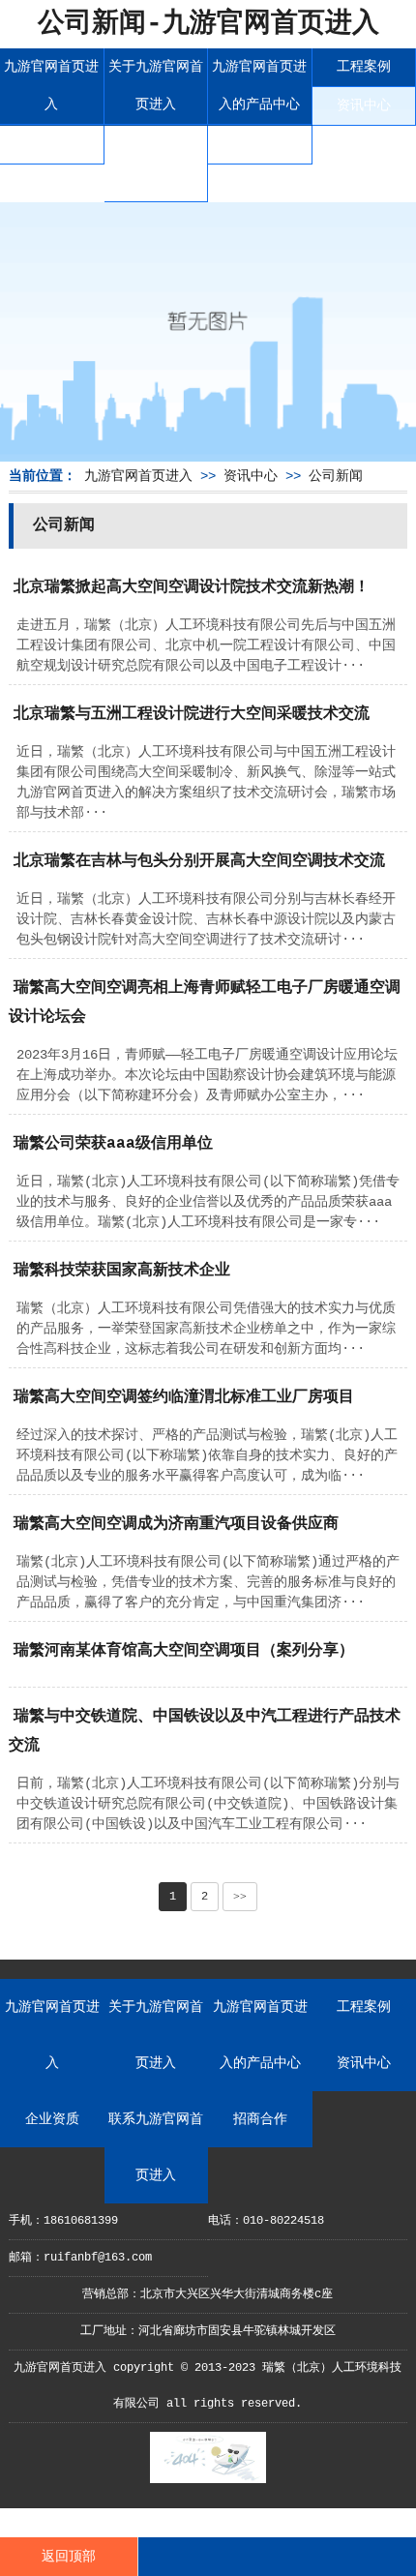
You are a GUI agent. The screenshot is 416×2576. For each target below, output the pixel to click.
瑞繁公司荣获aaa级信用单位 (113, 1144)
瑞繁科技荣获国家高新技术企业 (122, 1271)
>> (240, 1897)
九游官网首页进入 (51, 86)
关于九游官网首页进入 (156, 86)
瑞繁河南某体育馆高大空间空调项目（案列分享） (184, 1651)
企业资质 (51, 144)
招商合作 (259, 144)
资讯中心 (364, 105)
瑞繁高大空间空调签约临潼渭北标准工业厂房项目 (184, 1397)
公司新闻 (336, 476)
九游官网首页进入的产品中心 (259, 86)
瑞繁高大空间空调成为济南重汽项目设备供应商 (176, 1524)
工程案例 (364, 67)
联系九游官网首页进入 (156, 163)
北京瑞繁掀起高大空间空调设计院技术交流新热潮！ (192, 587)
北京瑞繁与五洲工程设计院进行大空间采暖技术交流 (192, 714)
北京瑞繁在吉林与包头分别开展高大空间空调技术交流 (199, 861)
